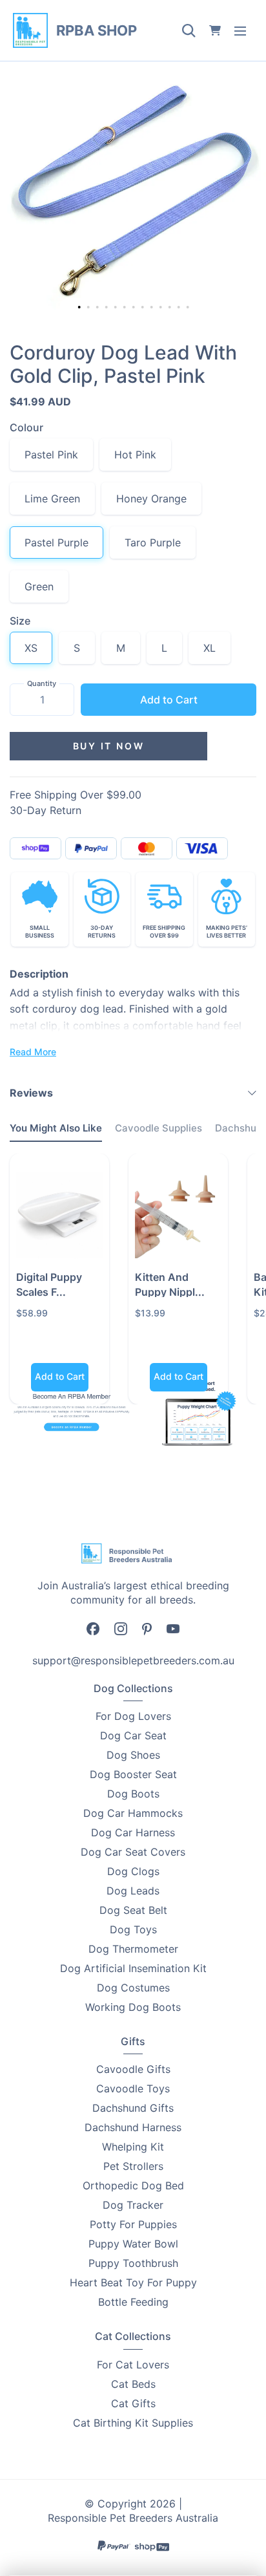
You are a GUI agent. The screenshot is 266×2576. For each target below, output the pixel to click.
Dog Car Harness (133, 1832)
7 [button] (135, 308)
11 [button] (171, 308)
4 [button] (108, 308)
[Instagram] (121, 1628)
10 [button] (162, 308)
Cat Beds (133, 2384)
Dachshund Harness (133, 2127)
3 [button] (99, 308)
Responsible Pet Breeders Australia (133, 2518)
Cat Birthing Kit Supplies (133, 2423)
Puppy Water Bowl (133, 2244)
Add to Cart (169, 700)
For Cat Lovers (133, 2365)
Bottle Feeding (133, 2302)
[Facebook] (93, 1628)
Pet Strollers (133, 2166)
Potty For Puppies (133, 2224)
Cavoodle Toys (133, 2088)
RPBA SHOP (97, 30)
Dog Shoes (133, 1755)
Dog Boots (133, 1794)
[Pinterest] (147, 1628)
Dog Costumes (133, 1988)
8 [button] (144, 308)
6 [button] (126, 308)
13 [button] (189, 308)
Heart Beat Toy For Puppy (133, 2282)
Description (39, 974)
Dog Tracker (133, 2205)
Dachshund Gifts (133, 2108)
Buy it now (109, 746)
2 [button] (90, 308)
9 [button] (153, 308)
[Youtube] (173, 1628)
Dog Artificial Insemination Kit (133, 1968)
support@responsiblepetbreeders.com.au (133, 1660)
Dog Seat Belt (133, 1910)
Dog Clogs (133, 1871)
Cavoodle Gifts (133, 2069)
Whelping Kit (133, 2147)
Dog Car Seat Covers (133, 1852)
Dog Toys (133, 1929)
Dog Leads (133, 1891)
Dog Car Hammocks (133, 1813)
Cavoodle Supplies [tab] (159, 1128)
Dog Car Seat (133, 1735)
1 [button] (79, 307)
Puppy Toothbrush (133, 2263)
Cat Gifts (133, 2403)
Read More (33, 1052)
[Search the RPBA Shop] (189, 30)
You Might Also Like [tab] (56, 1128)
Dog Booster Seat (133, 1774)
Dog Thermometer (133, 1949)
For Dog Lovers (133, 1716)
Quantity (42, 683)
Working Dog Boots (133, 2007)
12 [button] (180, 308)
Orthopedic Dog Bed (133, 2185)
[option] (133, 191)
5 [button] (117, 308)
